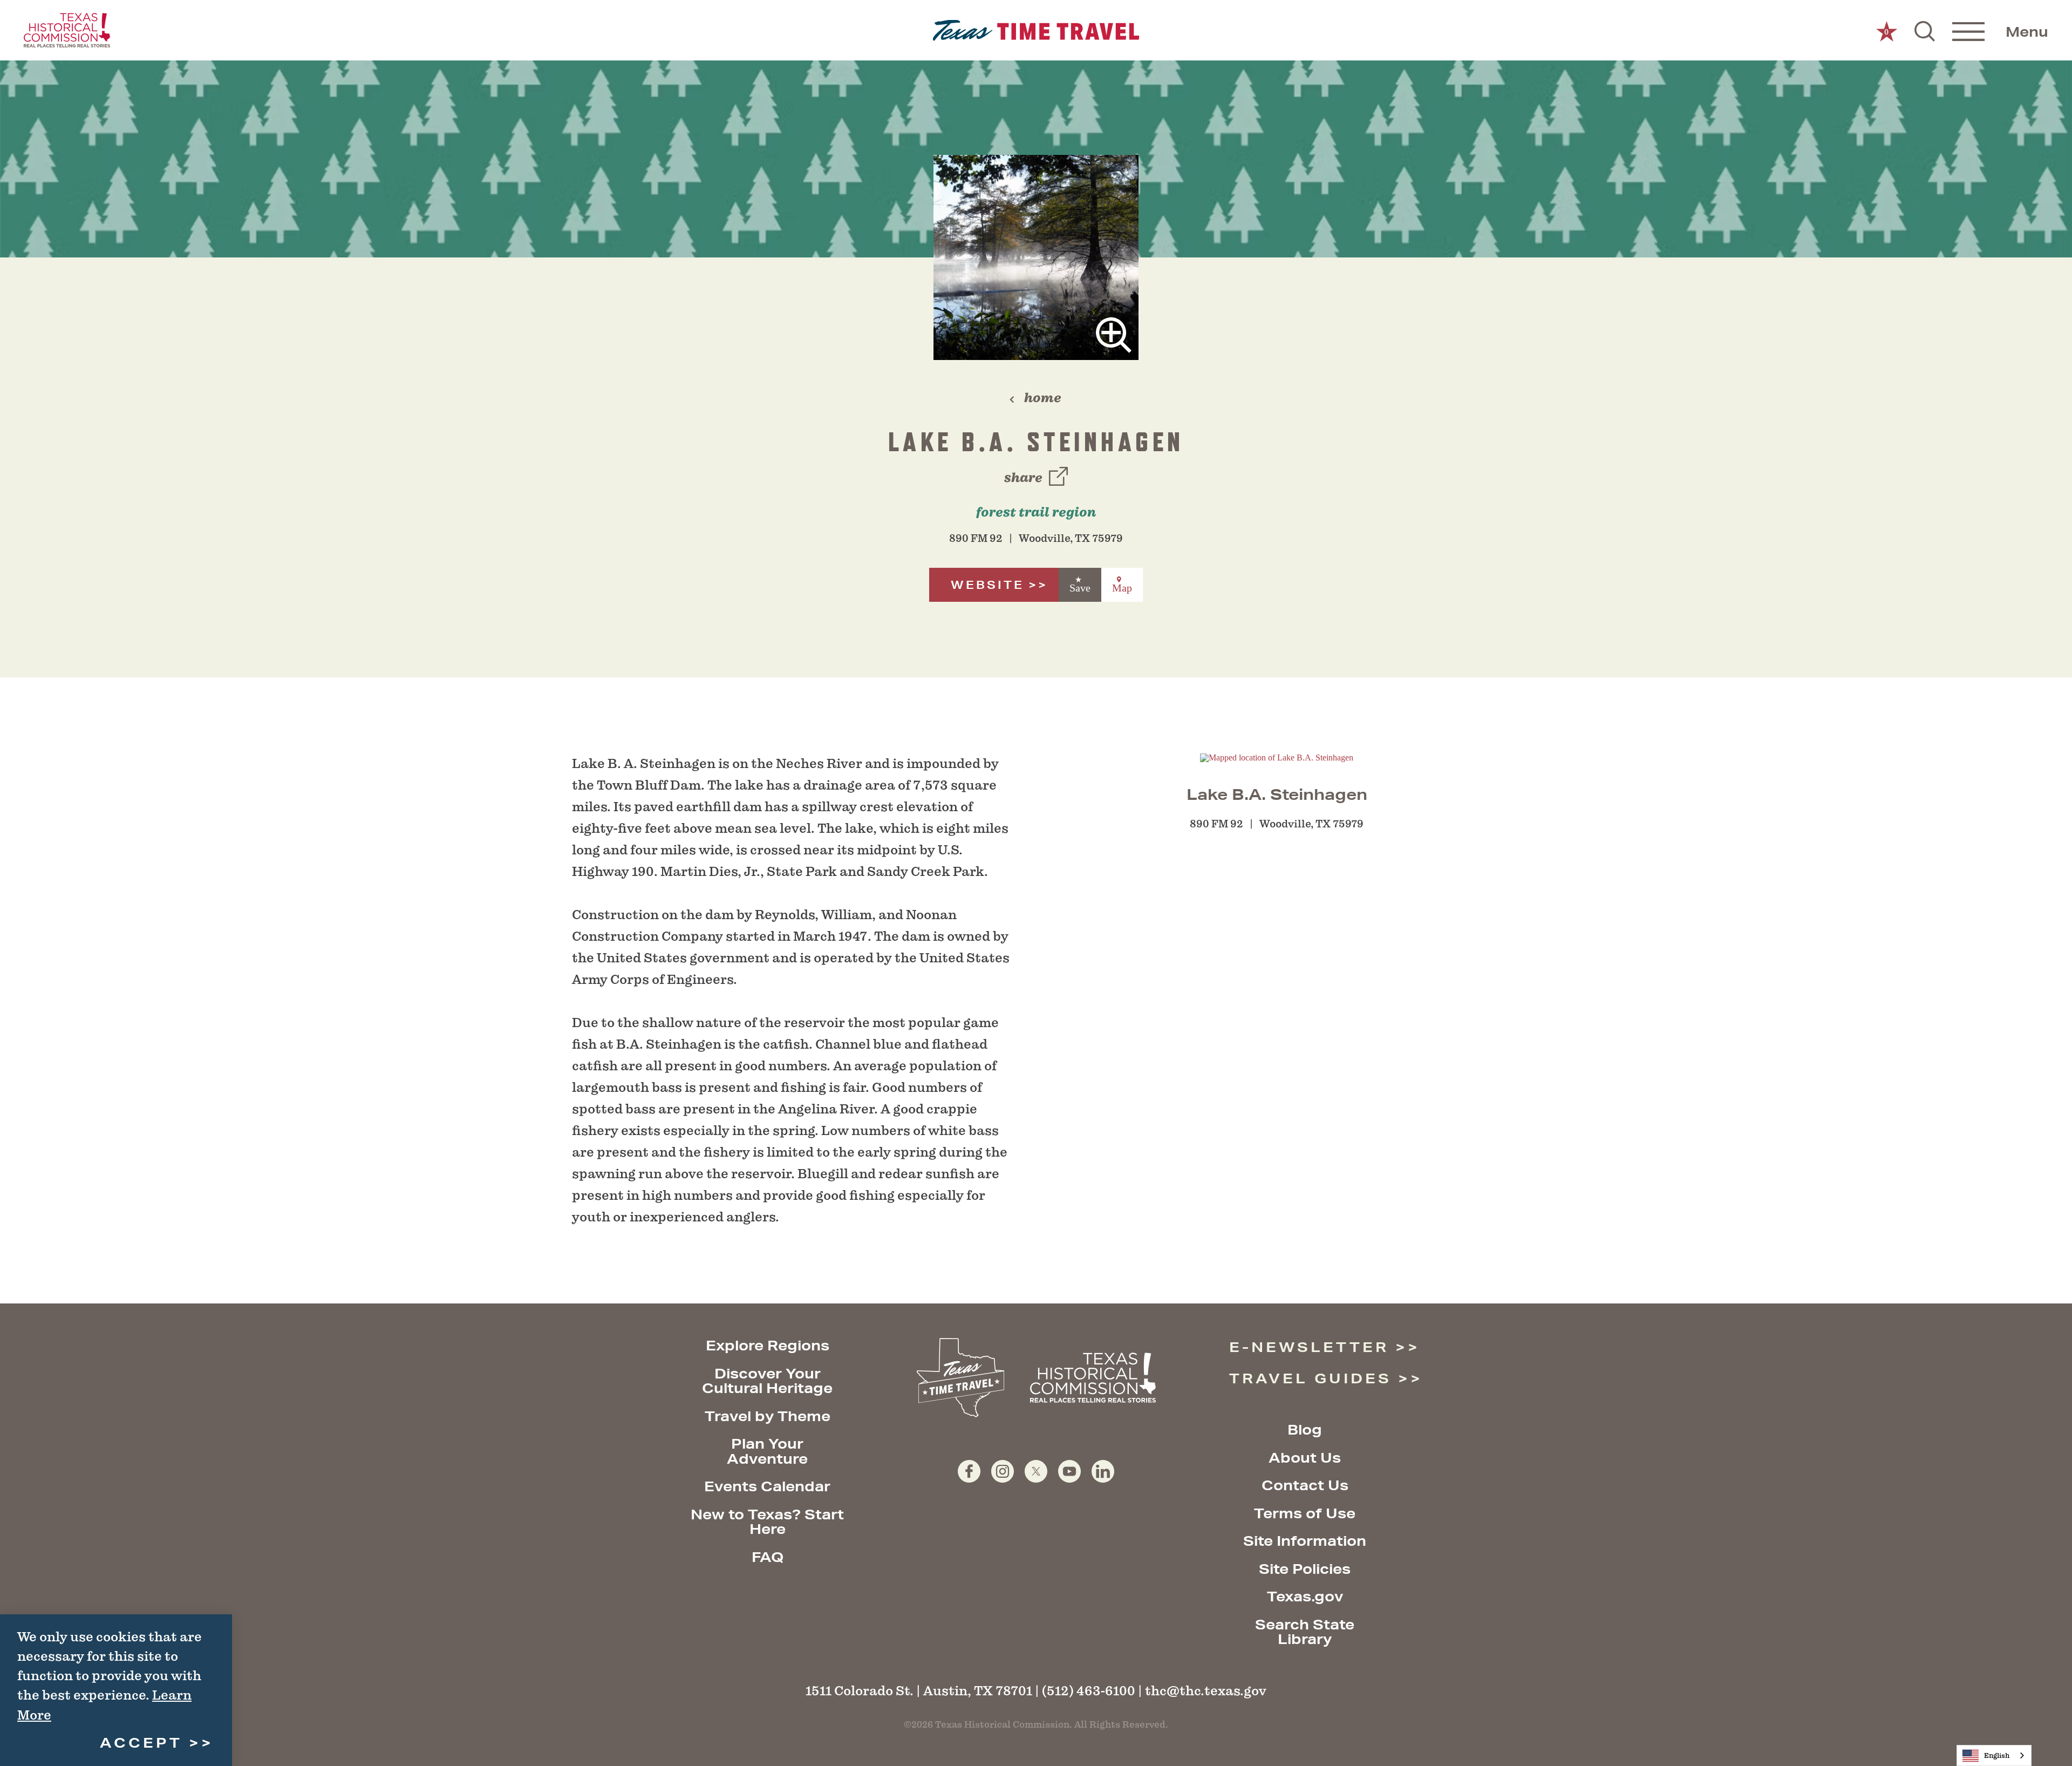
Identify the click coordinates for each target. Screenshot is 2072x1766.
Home (1043, 398)
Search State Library (1305, 1632)
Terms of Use (1305, 1513)
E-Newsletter (1309, 1347)
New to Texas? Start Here (767, 1522)
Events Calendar (767, 1486)
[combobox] (1994, 1755)
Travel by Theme (768, 1416)
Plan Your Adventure (767, 1451)
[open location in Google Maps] (1277, 757)
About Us (1305, 1458)
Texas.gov (1305, 1596)
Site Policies (1305, 1569)
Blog (1305, 1429)
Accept (141, 1743)
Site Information (1305, 1541)
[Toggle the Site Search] (1925, 30)
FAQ (768, 1557)
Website (987, 585)
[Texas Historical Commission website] (67, 30)
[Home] (1036, 30)
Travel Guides (1310, 1378)
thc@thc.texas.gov (1206, 1691)
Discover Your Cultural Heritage (767, 1381)
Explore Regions (768, 1345)
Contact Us (1305, 1485)
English (1997, 1755)
